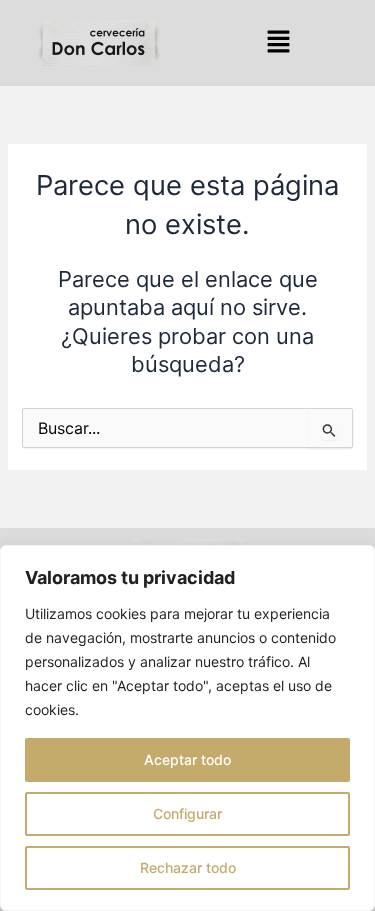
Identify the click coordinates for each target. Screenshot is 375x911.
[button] (278, 42)
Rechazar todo (188, 867)
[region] (187, 728)
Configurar (187, 813)
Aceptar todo (187, 759)
